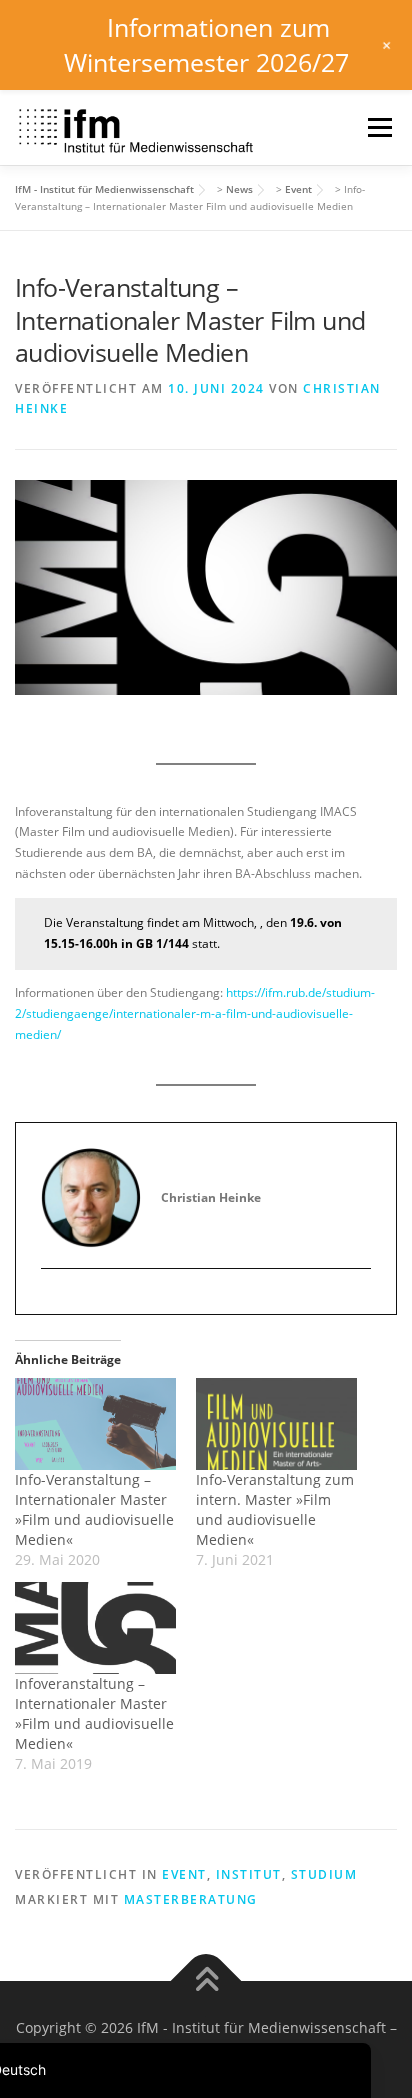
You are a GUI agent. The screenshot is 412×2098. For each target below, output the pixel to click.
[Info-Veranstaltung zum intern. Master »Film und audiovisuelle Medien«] (276, 1424)
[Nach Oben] (206, 1980)
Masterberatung (191, 1899)
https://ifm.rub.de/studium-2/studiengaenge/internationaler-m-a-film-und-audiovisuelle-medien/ (195, 1013)
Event (184, 1874)
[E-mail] (56, 1302)
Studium (324, 1874)
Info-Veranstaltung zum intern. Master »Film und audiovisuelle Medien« (275, 1509)
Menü (378, 127)
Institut (249, 1874)
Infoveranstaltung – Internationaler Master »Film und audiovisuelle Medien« (94, 1713)
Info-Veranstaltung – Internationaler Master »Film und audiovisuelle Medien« (94, 1509)
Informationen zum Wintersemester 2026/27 (206, 44)
